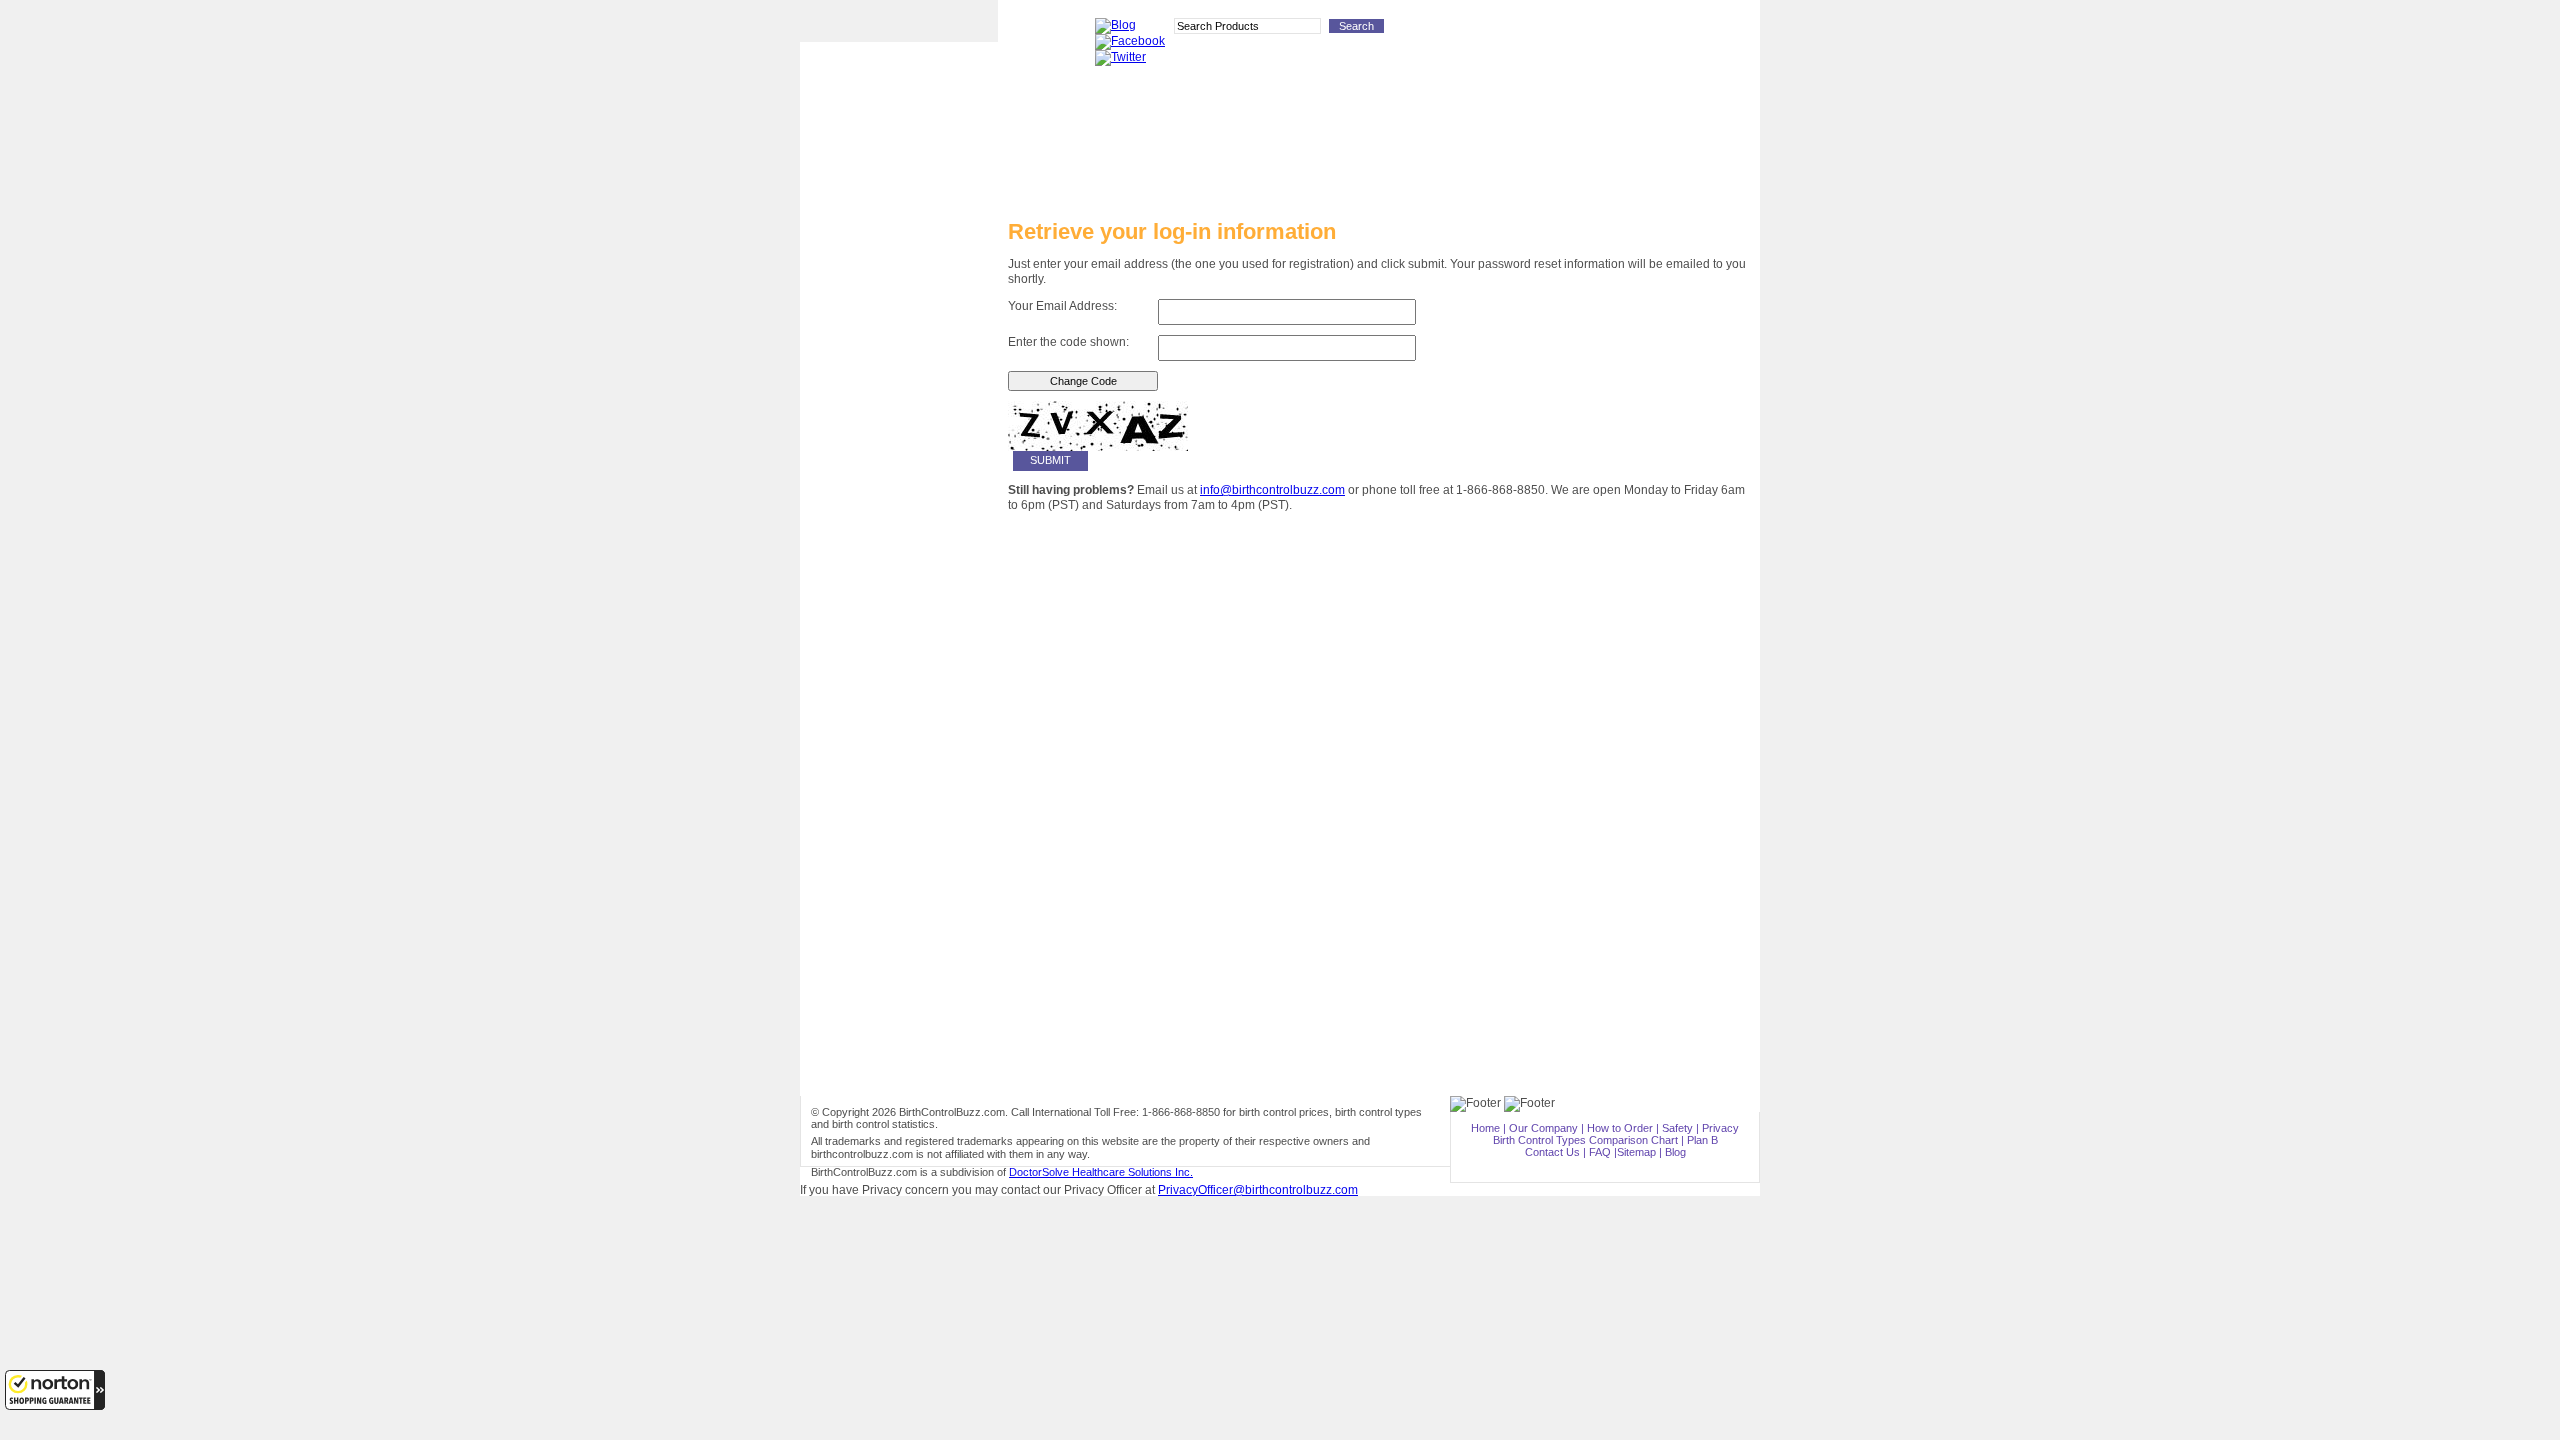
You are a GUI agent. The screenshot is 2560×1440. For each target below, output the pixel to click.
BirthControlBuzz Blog (899, 624)
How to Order (899, 516)
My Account (1644, 30)
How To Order (1476, 30)
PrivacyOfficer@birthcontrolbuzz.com (1258, 1190)
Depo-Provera (899, 247)
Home (1485, 1128)
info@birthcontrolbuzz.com (1272, 490)
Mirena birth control (899, 371)
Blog (1675, 1152)
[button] (55, 1390)
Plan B (899, 432)
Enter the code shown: (1068, 342)
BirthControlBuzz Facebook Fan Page (899, 660)
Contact (1541, 30)
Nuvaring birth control (899, 309)
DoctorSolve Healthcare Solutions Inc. (1101, 1172)
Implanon (899, 278)
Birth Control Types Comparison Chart (899, 586)
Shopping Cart (1718, 30)
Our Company (1543, 1128)
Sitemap (1636, 1152)
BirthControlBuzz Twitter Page (899, 700)
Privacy (1720, 1128)
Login (1588, 30)
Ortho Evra (899, 340)
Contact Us (1552, 1152)
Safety (1677, 1128)
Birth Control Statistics (899, 548)
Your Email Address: (1062, 306)
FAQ (1600, 1152)
